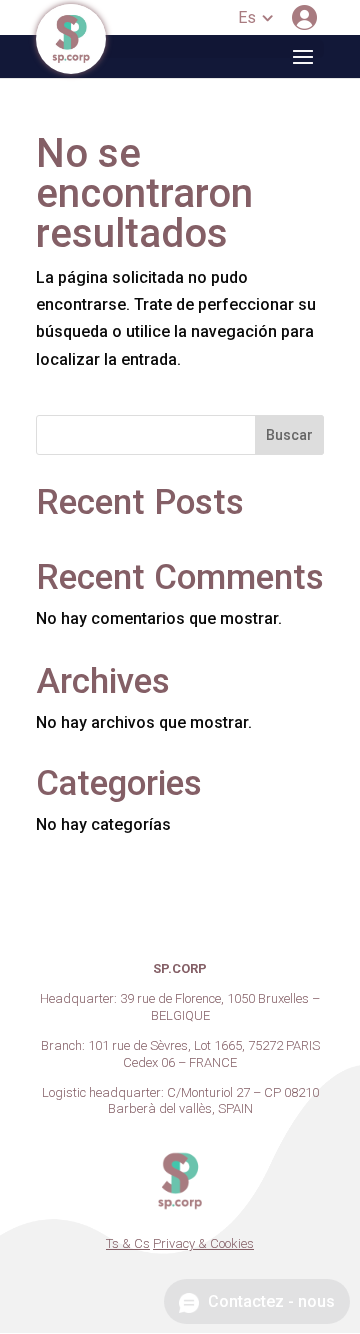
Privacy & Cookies (203, 1243)
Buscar (289, 435)
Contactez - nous (269, 1301)
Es (247, 17)
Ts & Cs (128, 1243)
